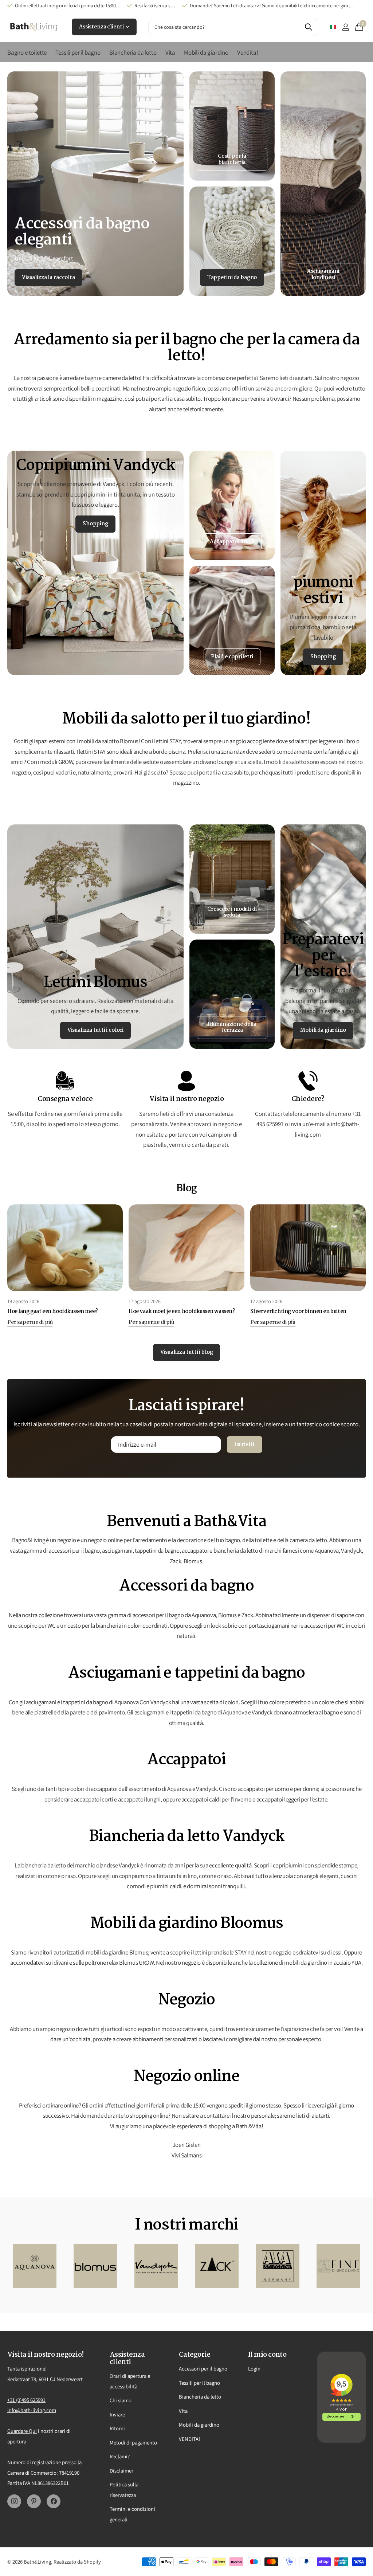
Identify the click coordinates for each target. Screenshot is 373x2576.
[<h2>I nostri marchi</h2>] (35, 2266)
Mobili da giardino (199, 2425)
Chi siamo (121, 2400)
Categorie (195, 2355)
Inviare (117, 2414)
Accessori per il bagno (203, 2369)
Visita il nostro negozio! (46, 2355)
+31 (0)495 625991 (26, 2400)
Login (254, 2369)
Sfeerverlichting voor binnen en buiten (298, 1311)
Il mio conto (267, 2355)
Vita (183, 2411)
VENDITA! (189, 2439)
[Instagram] (14, 2501)
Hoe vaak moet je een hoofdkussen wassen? (182, 1311)
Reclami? (120, 2456)
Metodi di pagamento (133, 2442)
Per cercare (308, 27)
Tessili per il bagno (199, 2383)
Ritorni (117, 2428)
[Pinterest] (34, 2501)
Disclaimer (121, 2471)
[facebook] (54, 2501)
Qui (33, 2431)
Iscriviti (245, 1444)
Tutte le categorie (27, 56)
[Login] (345, 27)
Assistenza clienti (102, 27)
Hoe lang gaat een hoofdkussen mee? (53, 1311)
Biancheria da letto (200, 2397)
